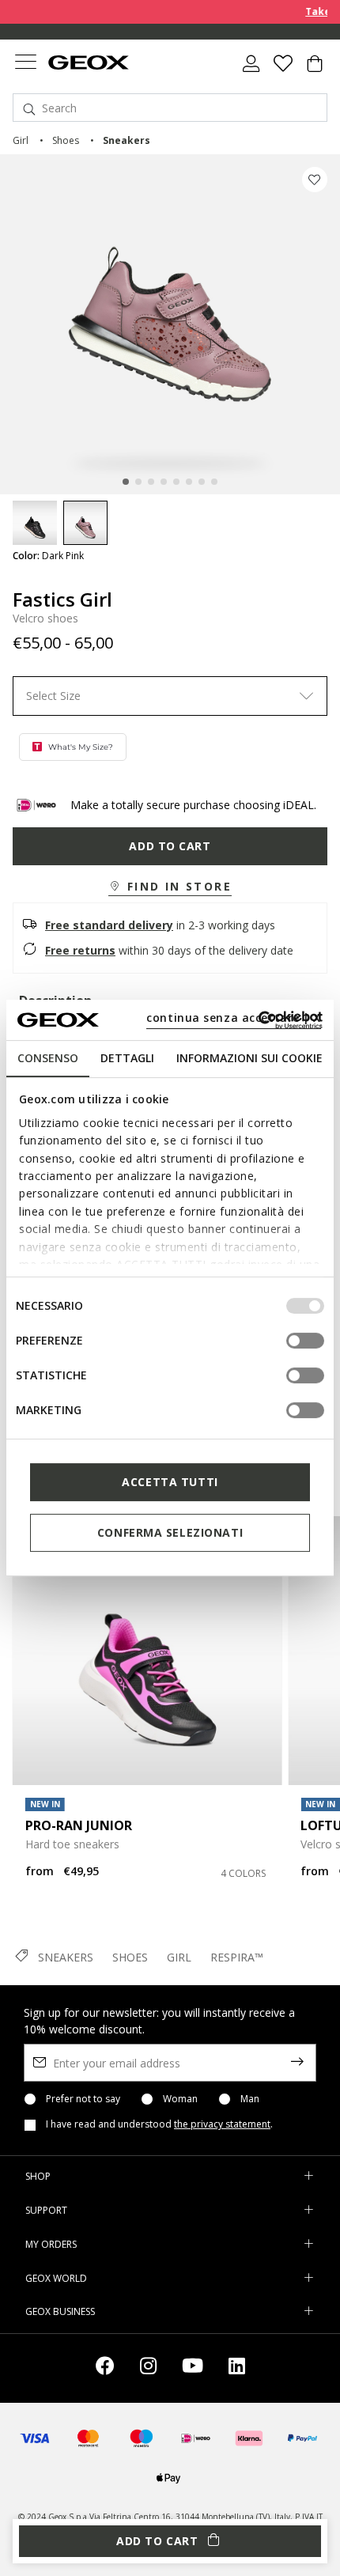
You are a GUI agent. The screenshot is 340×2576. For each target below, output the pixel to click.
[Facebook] (105, 2368)
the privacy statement (222, 2124)
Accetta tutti (170, 1482)
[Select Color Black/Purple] (35, 523)
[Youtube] (193, 2368)
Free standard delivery (109, 925)
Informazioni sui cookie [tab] (249, 1058)
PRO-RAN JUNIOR (79, 1825)
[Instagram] (148, 2368)
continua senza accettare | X (234, 1018)
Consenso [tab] (48, 1058)
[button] (170, 887)
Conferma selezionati (170, 1532)
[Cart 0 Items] (315, 70)
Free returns (80, 950)
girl (21, 140)
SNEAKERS (66, 1957)
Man (250, 2099)
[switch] (305, 1341)
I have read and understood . (159, 2124)
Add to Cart (170, 846)
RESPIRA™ (237, 1957)
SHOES (130, 1957)
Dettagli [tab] (127, 1058)
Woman (180, 2099)
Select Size (53, 696)
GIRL (179, 1957)
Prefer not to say (83, 2099)
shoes (66, 140)
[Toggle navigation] (25, 64)
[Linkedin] (237, 2368)
